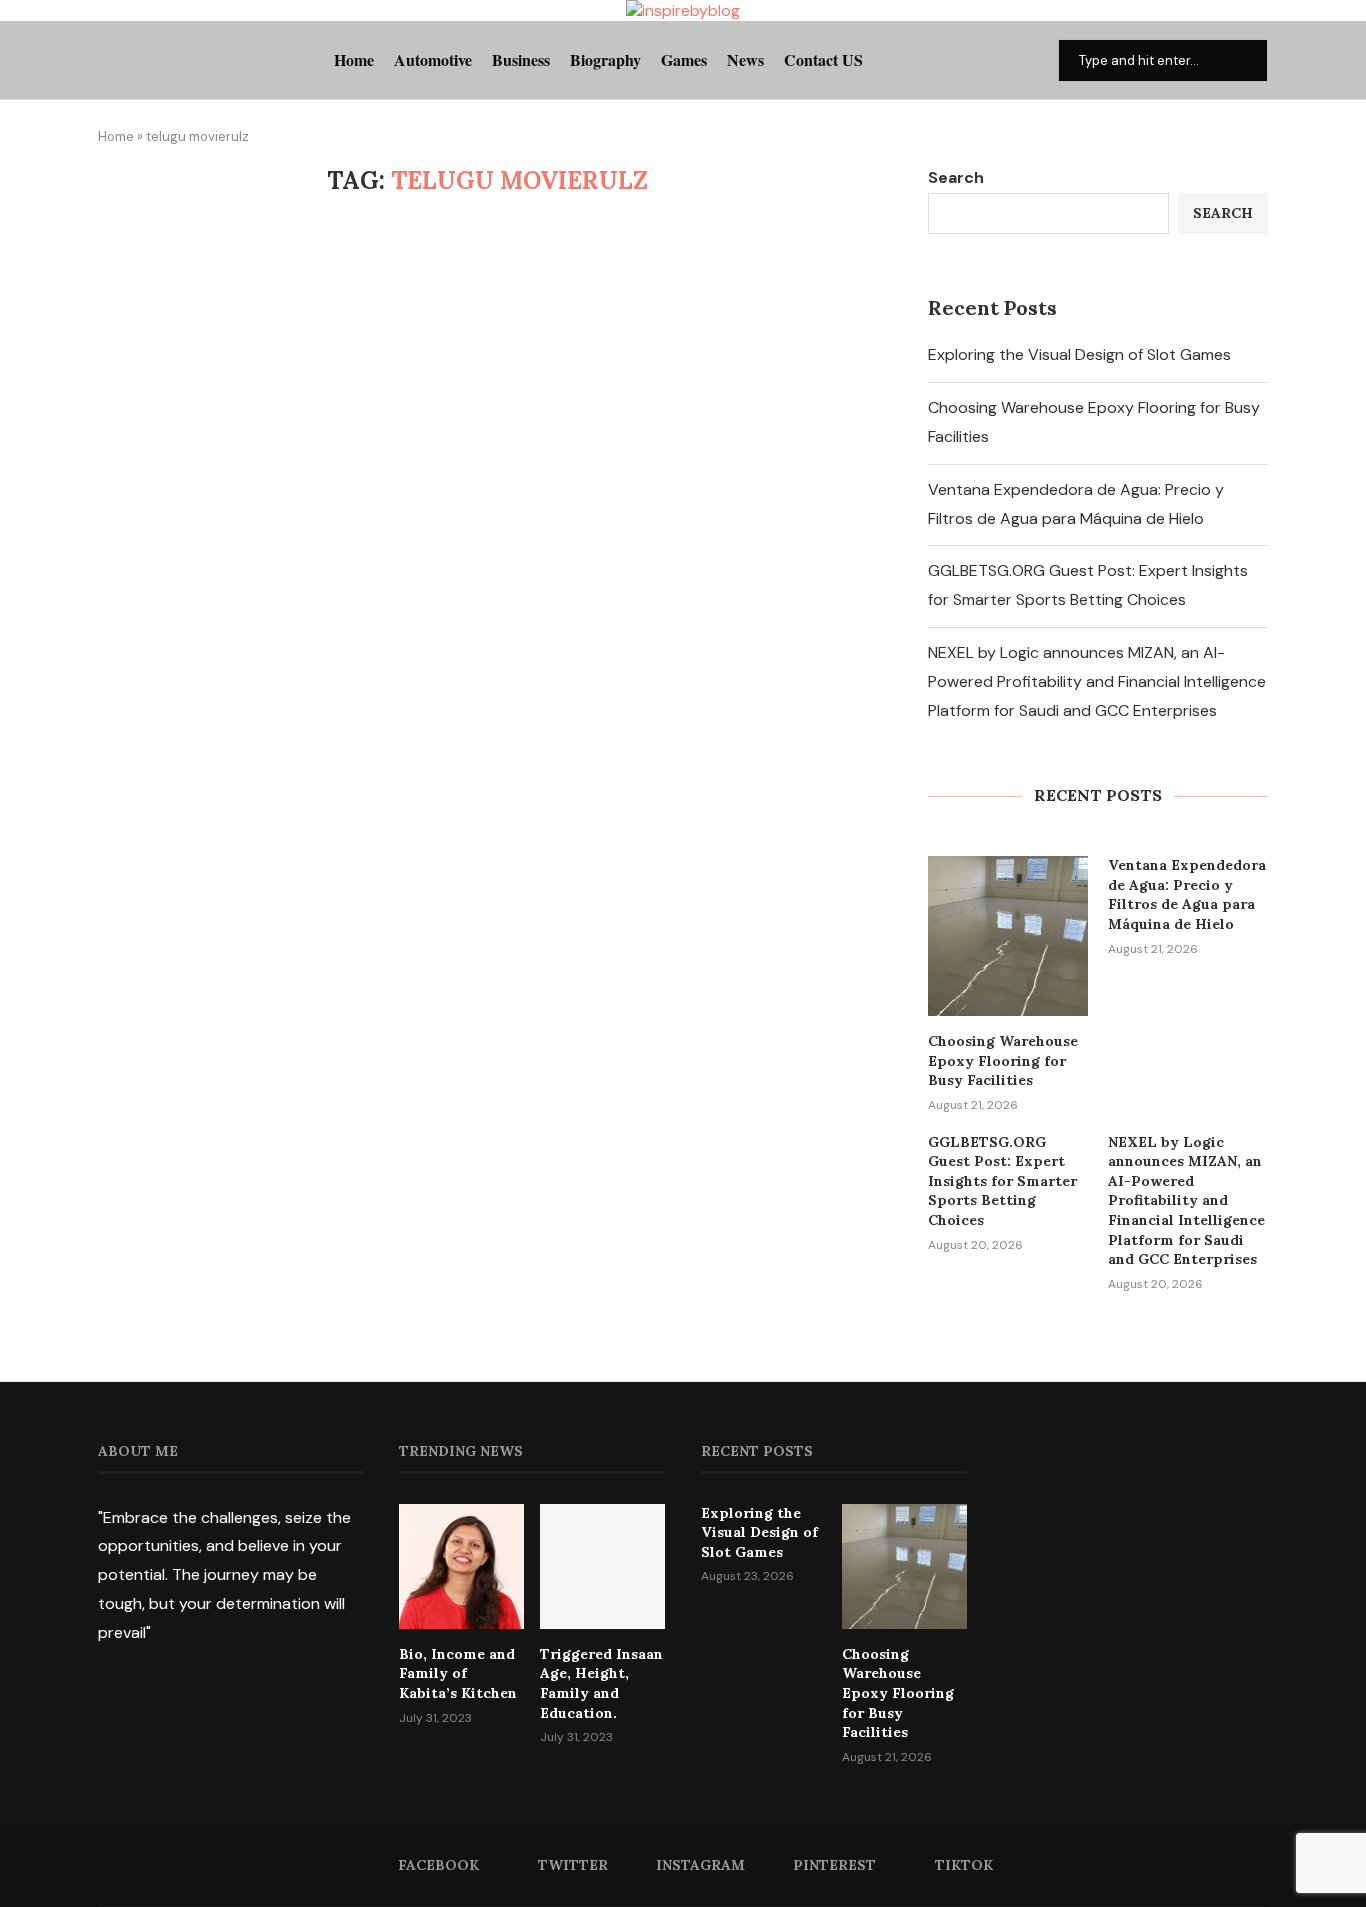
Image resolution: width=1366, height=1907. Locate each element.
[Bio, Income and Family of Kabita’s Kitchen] (461, 1566)
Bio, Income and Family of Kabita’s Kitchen (458, 1673)
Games (684, 59)
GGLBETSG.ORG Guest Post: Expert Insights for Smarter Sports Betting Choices (1002, 1181)
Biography (605, 59)
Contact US (823, 59)
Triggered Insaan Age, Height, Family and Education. (601, 1683)
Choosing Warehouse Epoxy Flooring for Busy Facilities (1003, 1060)
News (745, 59)
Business (521, 59)
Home (354, 59)
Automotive (433, 59)
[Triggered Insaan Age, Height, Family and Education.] (602, 1566)
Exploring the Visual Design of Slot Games (1079, 354)
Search (956, 177)
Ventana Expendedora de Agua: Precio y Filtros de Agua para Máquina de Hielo (1187, 894)
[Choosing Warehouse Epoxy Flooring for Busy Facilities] (1008, 936)
